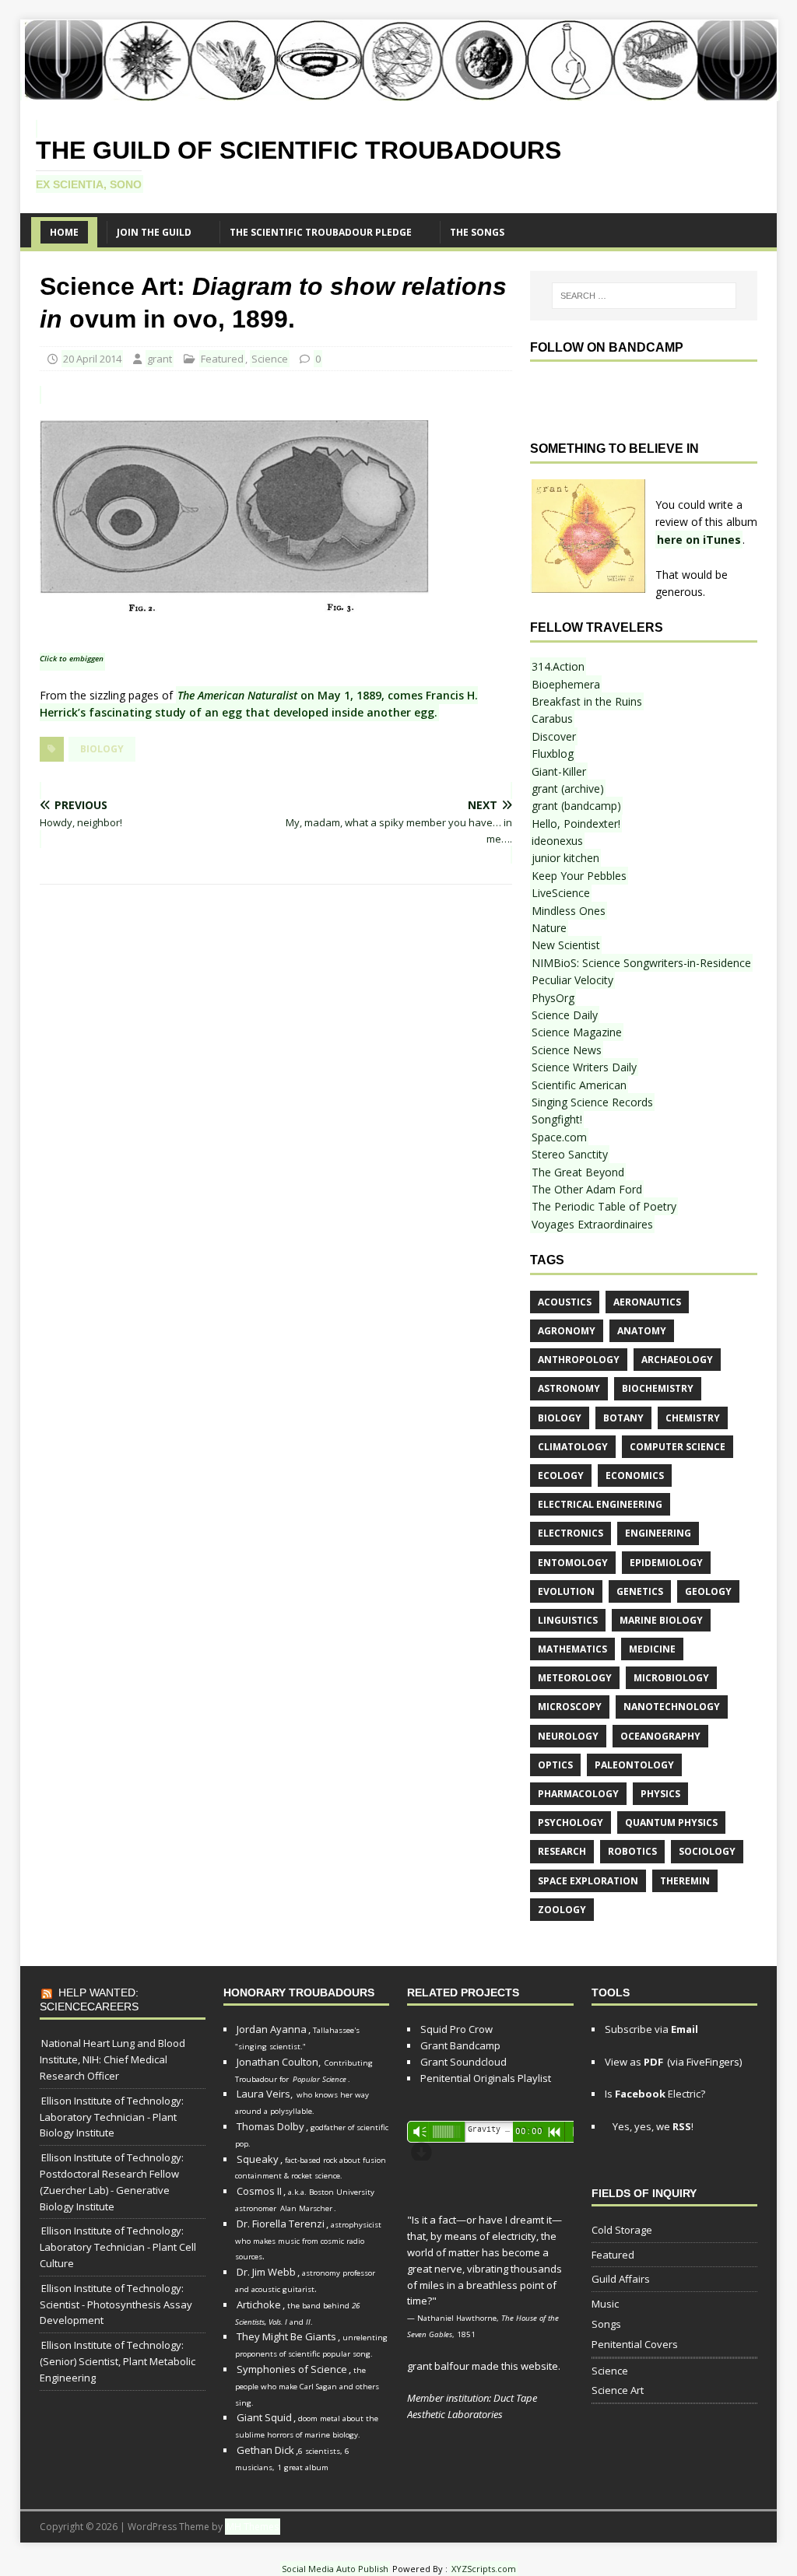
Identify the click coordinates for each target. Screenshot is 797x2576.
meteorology (575, 1678)
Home (64, 232)
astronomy (569, 1388)
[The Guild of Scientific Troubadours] (400, 91)
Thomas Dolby (270, 2126)
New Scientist (566, 945)
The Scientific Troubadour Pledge (321, 232)
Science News (567, 1050)
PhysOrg (553, 998)
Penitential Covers (635, 2344)
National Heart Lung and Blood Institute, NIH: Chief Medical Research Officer (112, 2059)
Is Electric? (655, 2094)
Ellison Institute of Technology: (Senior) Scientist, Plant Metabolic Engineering (118, 2361)
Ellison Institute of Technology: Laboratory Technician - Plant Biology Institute (112, 2117)
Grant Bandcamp (460, 2045)
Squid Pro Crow (456, 2029)
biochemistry (658, 1388)
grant (160, 359)
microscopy (570, 1707)
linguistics (568, 1620)
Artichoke (259, 2304)
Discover (554, 736)
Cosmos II (259, 2191)
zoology (562, 1910)
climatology (573, 1447)
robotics (632, 1851)
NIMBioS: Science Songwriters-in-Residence (641, 963)
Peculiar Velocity (572, 980)
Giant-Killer (559, 771)
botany (623, 1418)
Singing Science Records (592, 1102)
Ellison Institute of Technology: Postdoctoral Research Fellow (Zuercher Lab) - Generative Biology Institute (112, 2182)
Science (270, 359)
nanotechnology (672, 1707)
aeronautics (647, 1302)
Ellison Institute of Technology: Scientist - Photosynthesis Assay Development (116, 2304)
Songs (606, 2324)
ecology (561, 1476)
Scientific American (579, 1085)
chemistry (693, 1418)
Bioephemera (566, 684)
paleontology (634, 1765)
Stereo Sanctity (570, 1154)
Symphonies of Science (292, 2369)
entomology (573, 1563)
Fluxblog (553, 754)
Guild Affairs (621, 2279)
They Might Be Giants (286, 2336)
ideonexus (557, 841)
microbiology (671, 1678)
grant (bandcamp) (576, 806)
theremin (685, 1881)
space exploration (588, 1881)
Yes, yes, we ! (652, 2126)
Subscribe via (651, 2029)
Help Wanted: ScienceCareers (89, 1999)
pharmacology (578, 1794)
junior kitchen (565, 858)
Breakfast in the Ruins (587, 701)
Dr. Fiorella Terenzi (281, 2224)
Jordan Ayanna (272, 2029)
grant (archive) (568, 789)
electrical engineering (600, 1504)
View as (634, 2062)
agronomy (567, 1331)
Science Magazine (577, 1032)
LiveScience (561, 893)
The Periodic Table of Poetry (604, 1206)
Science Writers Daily (584, 1067)
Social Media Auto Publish (335, 2569)
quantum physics (671, 1822)
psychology (571, 1822)
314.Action (558, 666)
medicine (652, 1649)
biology (102, 749)
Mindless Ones (569, 911)
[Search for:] (644, 296)
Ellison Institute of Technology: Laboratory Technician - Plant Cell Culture (118, 2247)
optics (555, 1765)
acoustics (565, 1302)
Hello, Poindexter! (576, 824)
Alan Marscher (306, 2208)
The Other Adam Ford (587, 1189)
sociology (707, 1851)
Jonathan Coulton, (279, 2062)
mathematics (572, 1649)
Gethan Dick (265, 2450)
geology (708, 1591)
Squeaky (258, 2159)
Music (605, 2304)
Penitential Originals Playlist (486, 2078)
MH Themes (253, 2527)
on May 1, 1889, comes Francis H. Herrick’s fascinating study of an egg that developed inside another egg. (259, 704)
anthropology (579, 1360)
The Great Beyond (578, 1172)
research (562, 1851)
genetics (640, 1591)
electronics (571, 1533)
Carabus (552, 718)
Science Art (618, 2390)
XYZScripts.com (484, 2569)
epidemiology (666, 1563)
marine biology (661, 1620)
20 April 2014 (92, 359)
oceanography (660, 1736)
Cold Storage (622, 2230)
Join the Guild (154, 232)
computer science (678, 1447)
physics (660, 1794)
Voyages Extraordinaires (592, 1224)
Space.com (559, 1137)
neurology (568, 1736)
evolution (566, 1591)
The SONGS (477, 232)
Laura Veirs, (265, 2094)
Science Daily (565, 1015)
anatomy (642, 1331)
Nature (549, 928)
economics (635, 1476)
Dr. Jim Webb (266, 2272)
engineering (658, 1533)
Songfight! (557, 1119)
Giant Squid (264, 2417)
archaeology (677, 1360)
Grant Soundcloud (463, 2062)
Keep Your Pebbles (579, 876)
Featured (222, 359)
